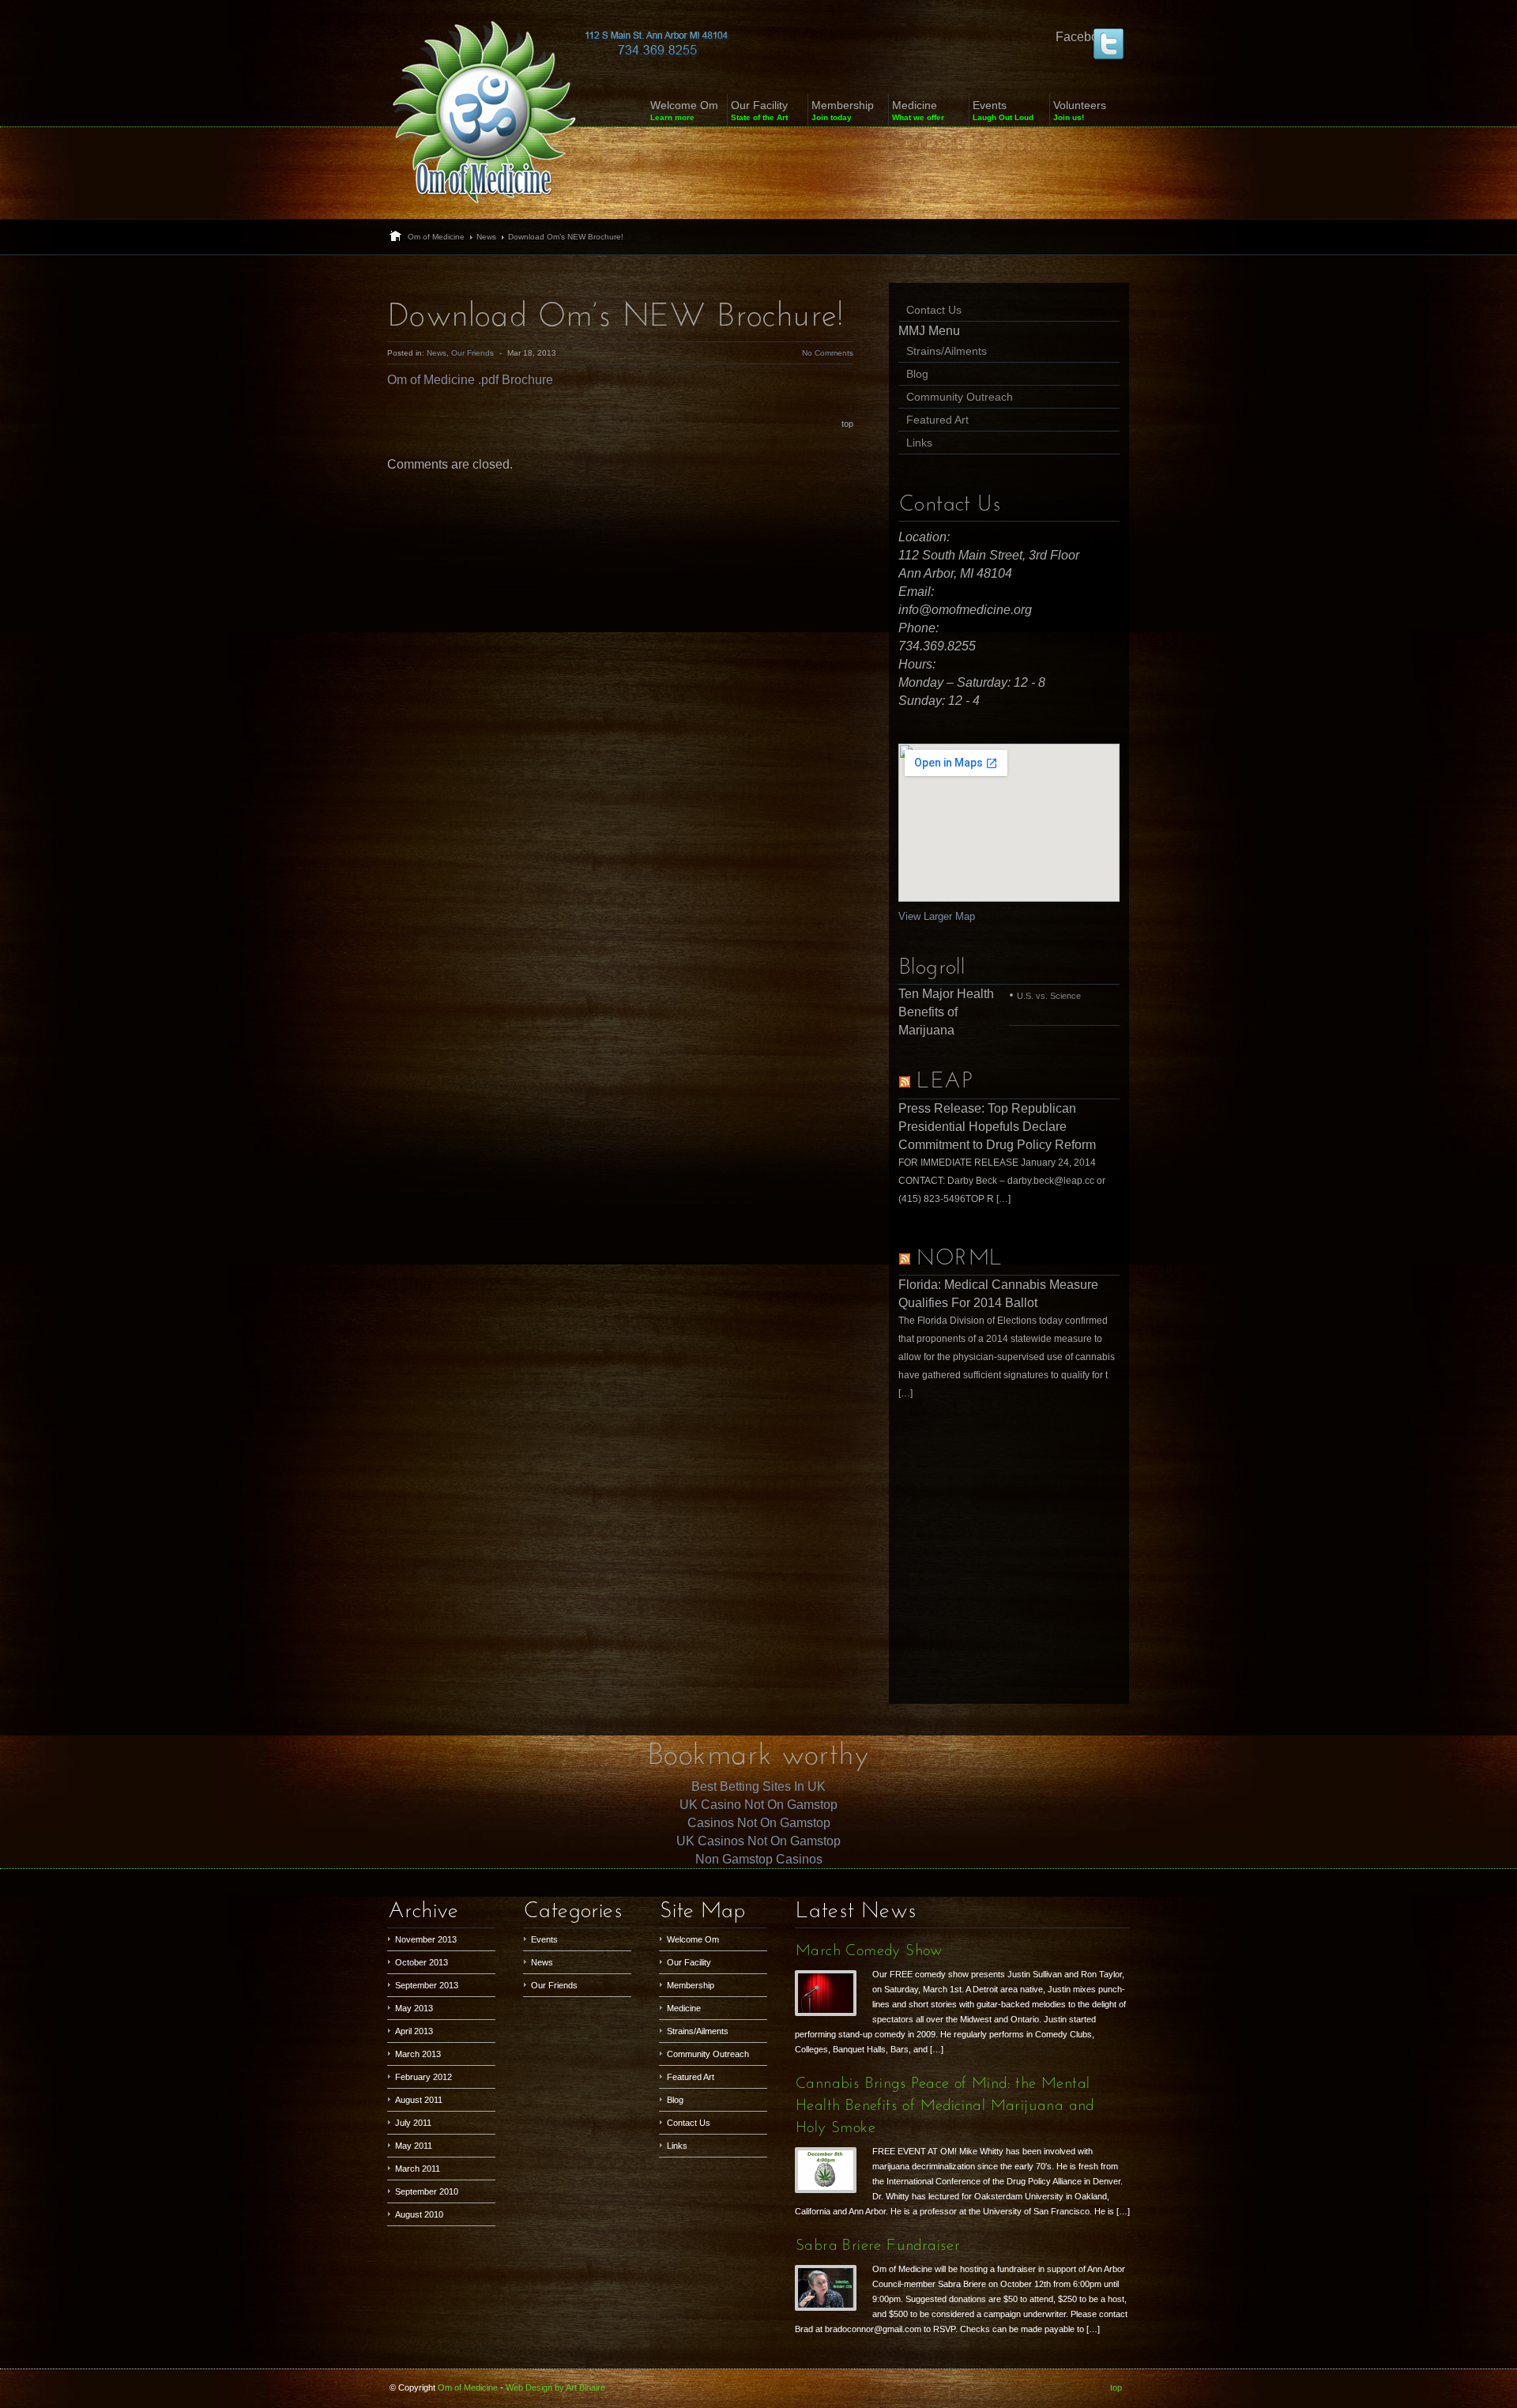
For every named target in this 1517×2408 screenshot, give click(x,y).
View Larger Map (937, 916)
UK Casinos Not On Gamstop (758, 1841)
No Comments (828, 353)
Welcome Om (693, 1939)
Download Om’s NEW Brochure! (616, 317)
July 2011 (413, 2123)
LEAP (944, 1082)
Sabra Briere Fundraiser (878, 2246)
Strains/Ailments (947, 351)
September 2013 (427, 1985)
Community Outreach (960, 397)
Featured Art (937, 420)
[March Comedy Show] (830, 1991)
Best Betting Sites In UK (758, 1786)
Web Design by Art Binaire (555, 2387)
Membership (691, 1985)
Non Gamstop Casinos (759, 1859)
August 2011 (419, 2100)
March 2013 (418, 2054)
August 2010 (419, 2214)
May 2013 (414, 2008)
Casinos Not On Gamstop (759, 1823)
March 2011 (418, 2169)
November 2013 (426, 1939)
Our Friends (472, 353)
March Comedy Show (869, 1951)
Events (544, 1939)
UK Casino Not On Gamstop (758, 1805)
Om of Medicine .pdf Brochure (470, 380)
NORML (960, 1259)
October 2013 (422, 1962)
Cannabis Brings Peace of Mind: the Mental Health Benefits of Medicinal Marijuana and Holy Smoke (945, 2106)
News (486, 237)
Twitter (1109, 43)
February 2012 (423, 2077)
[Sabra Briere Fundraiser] (830, 2286)
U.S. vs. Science (1049, 996)
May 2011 (414, 2146)
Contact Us (934, 310)
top (847, 424)
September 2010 (427, 2191)
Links (919, 443)
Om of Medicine (436, 237)
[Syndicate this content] (905, 1082)
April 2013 (414, 2031)
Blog (917, 374)
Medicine (684, 2008)
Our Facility (689, 1962)
